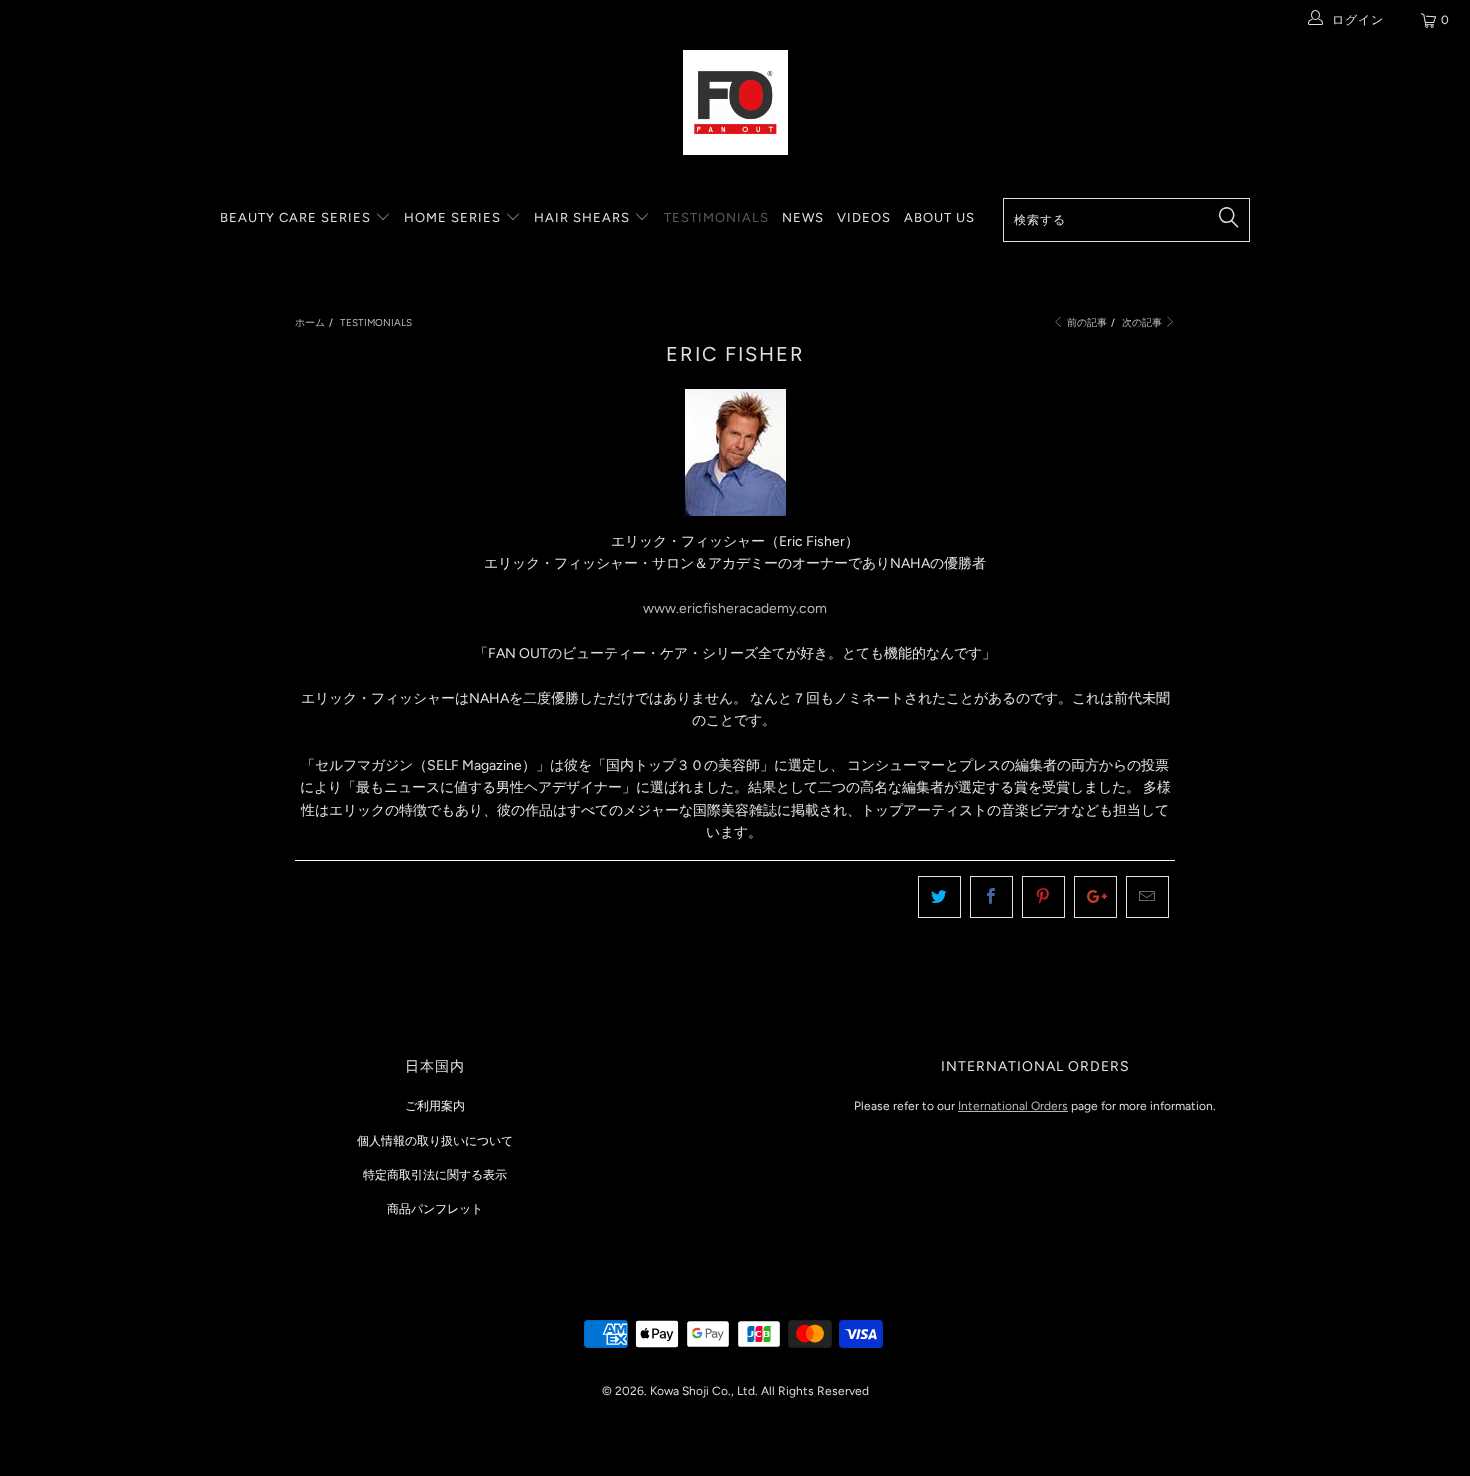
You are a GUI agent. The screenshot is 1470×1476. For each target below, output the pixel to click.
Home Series (454, 217)
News (803, 217)
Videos (864, 217)
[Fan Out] (735, 102)
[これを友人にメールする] (1147, 897)
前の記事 (1086, 322)
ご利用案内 (435, 1106)
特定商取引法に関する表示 (435, 1175)
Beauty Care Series (297, 217)
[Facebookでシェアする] (991, 897)
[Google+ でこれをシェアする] (1095, 897)
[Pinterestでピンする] (1043, 897)
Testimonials (716, 217)
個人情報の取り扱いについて (435, 1141)
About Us (939, 217)
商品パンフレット (435, 1209)
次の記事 (1143, 322)
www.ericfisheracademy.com (735, 608)
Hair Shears (584, 217)
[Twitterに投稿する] (939, 897)
